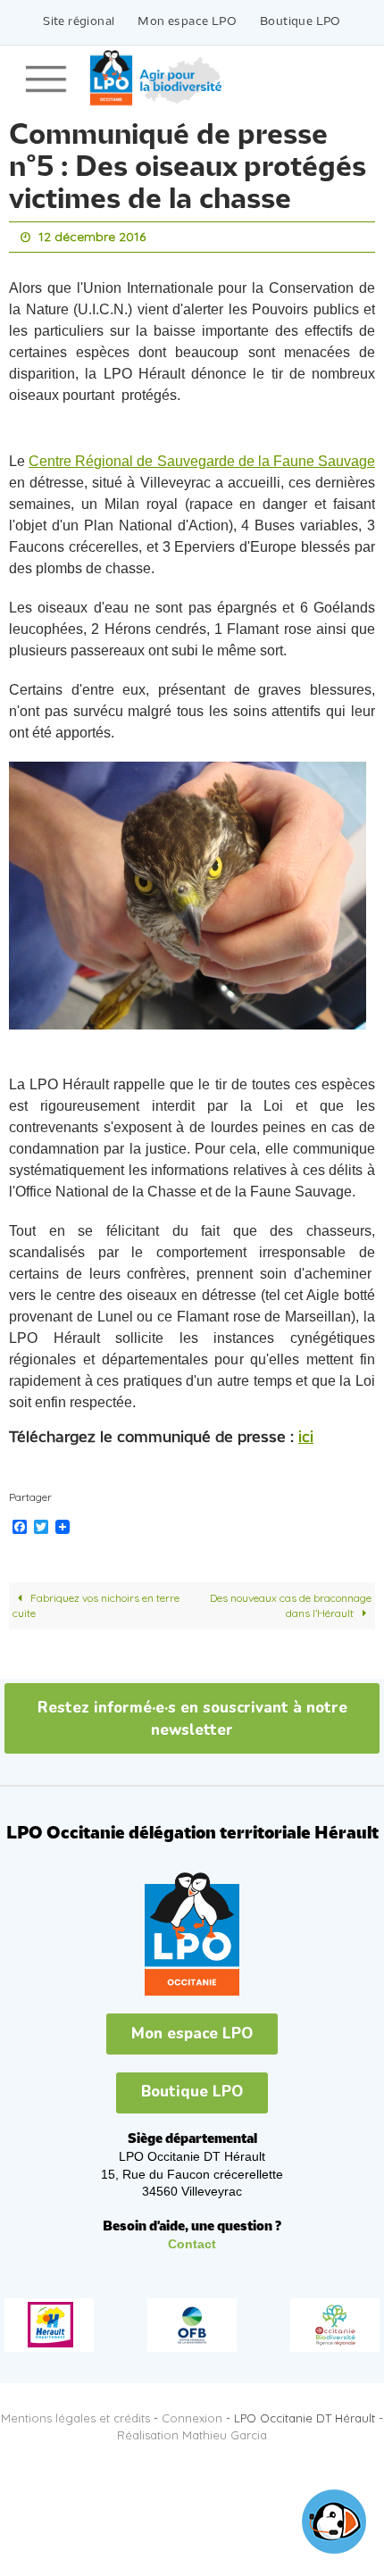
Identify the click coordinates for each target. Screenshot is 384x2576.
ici (306, 1434)
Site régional (79, 22)
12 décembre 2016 (92, 236)
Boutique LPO (301, 22)
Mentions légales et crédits (75, 2413)
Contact (192, 2240)
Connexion (192, 2413)
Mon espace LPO (187, 22)
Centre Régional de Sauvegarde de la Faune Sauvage (202, 458)
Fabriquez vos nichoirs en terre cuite (96, 1601)
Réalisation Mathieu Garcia (192, 2430)
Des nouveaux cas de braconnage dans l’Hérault (291, 1601)
